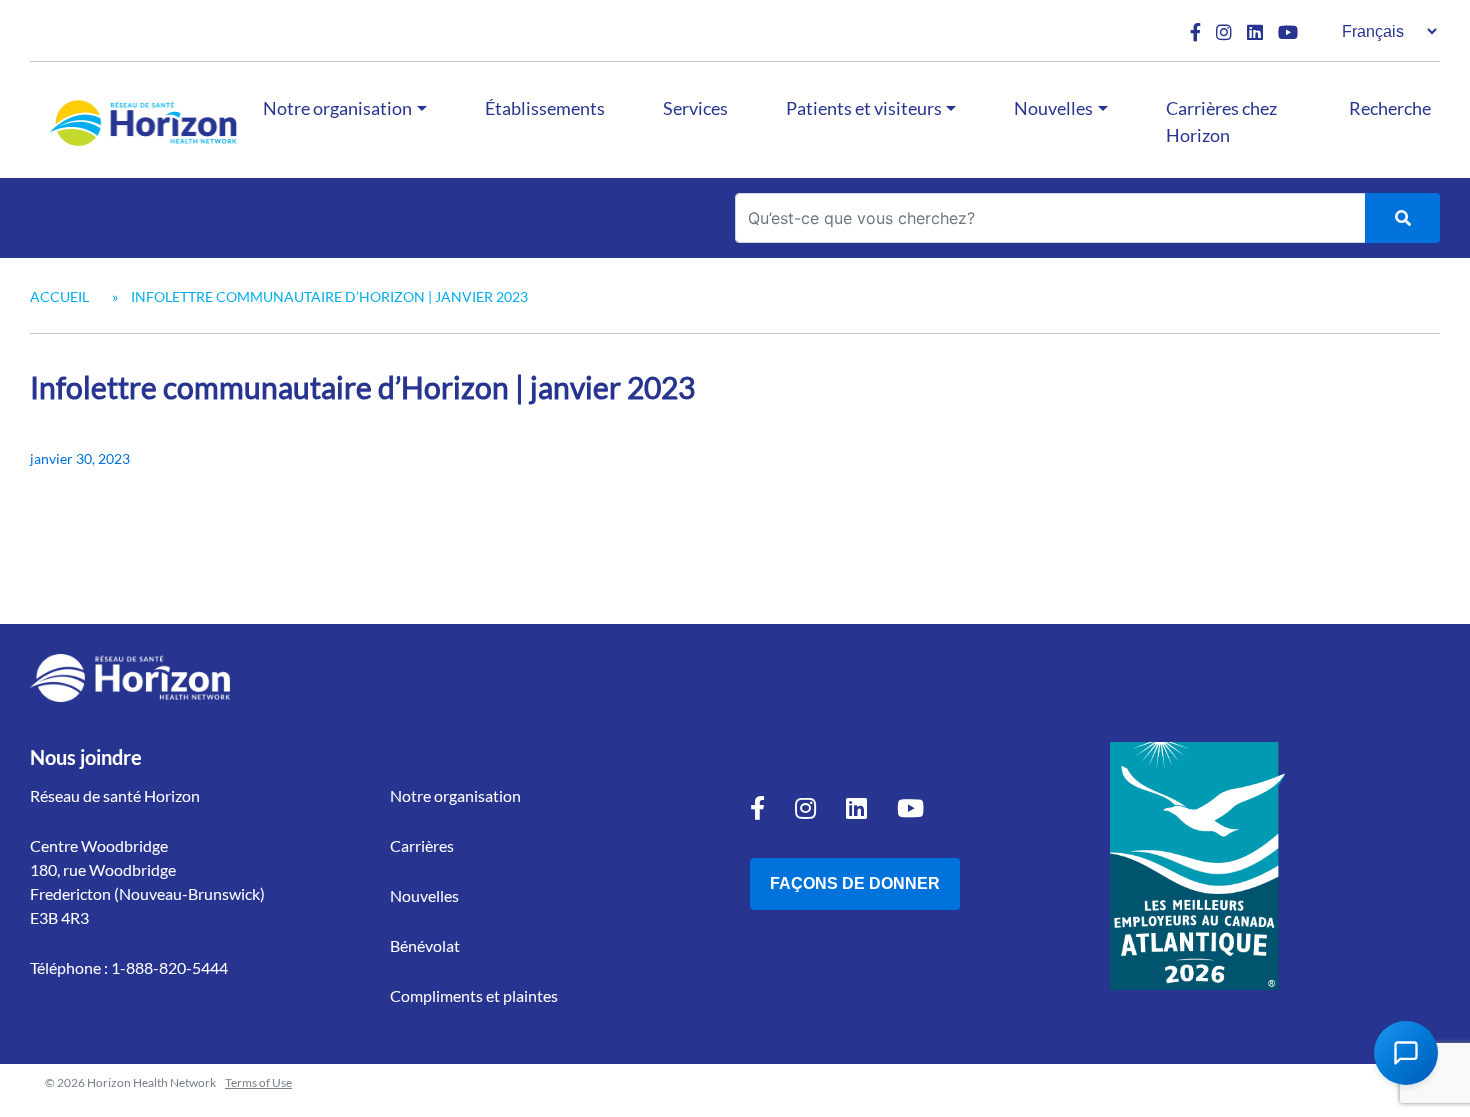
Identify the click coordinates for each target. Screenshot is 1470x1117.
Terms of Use (258, 1082)
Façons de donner (855, 883)
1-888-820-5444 (169, 967)
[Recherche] (1402, 218)
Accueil (59, 296)
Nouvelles (1053, 108)
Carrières (422, 845)
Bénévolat (425, 945)
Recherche (1390, 108)
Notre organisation (337, 108)
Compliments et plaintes (474, 995)
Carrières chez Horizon (1221, 121)
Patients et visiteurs (864, 108)
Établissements (545, 108)
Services (695, 108)
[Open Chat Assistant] (1406, 1053)
